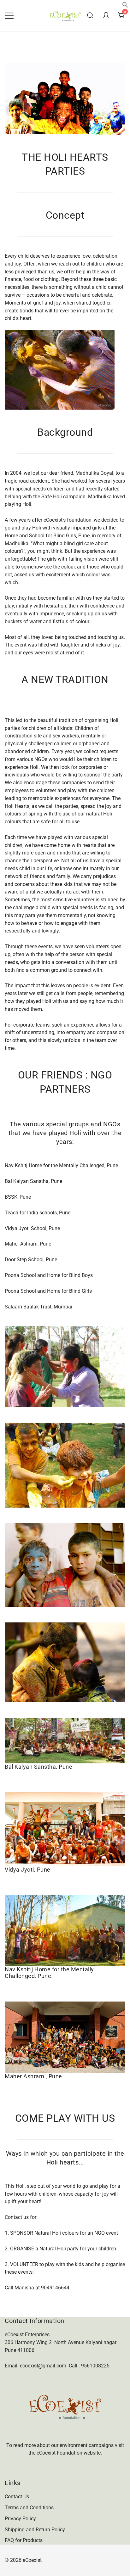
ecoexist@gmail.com (43, 2366)
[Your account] (106, 16)
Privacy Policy (20, 2519)
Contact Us (17, 2497)
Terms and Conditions (29, 2508)
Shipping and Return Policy (35, 2530)
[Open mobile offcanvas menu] (9, 16)
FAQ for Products (24, 2540)
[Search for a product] (90, 16)
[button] (125, 6)
